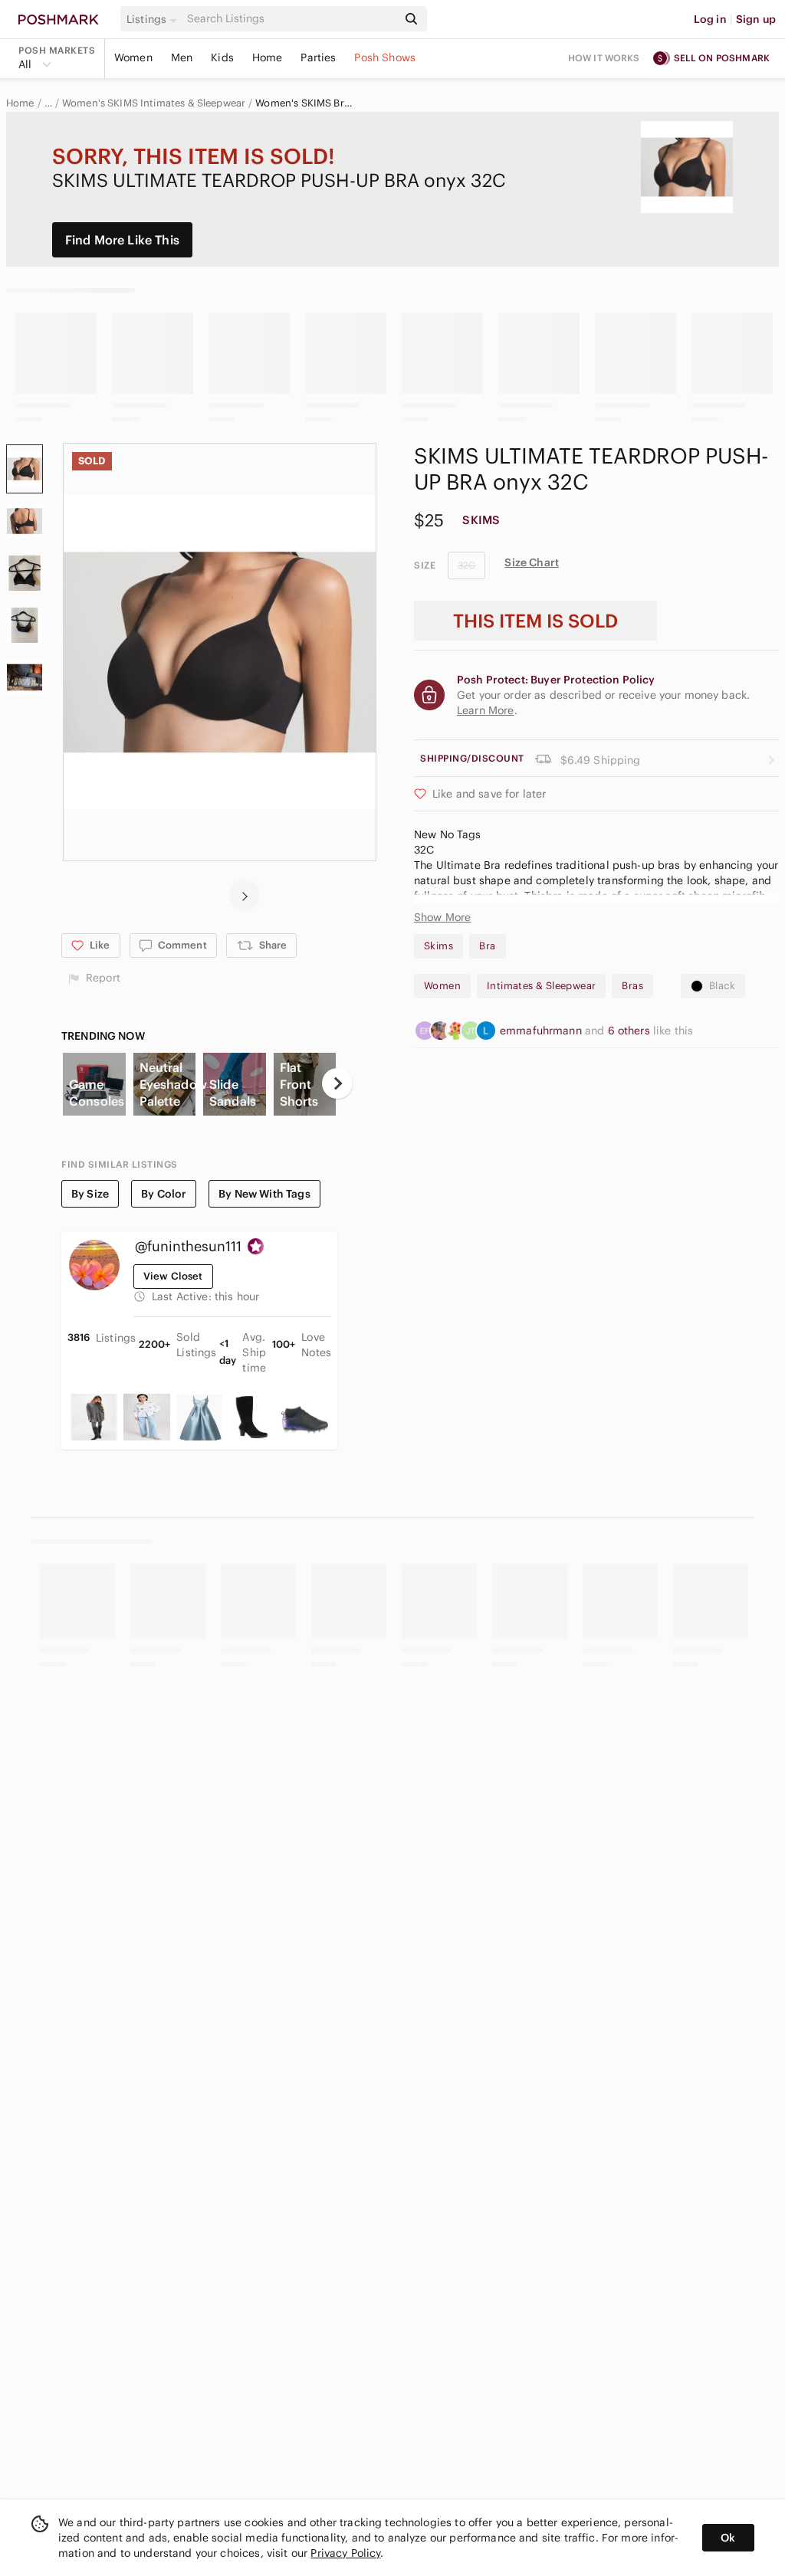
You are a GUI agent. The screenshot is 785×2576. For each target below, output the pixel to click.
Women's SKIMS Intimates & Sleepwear (154, 103)
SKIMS (481, 520)
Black (722, 986)
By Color (164, 1194)
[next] (245, 895)
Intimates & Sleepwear (541, 986)
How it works (604, 58)
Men (182, 57)
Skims (438, 946)
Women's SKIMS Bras (305, 103)
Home (268, 57)
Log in (710, 19)
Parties (318, 57)
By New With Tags (264, 1194)
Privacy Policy (345, 2553)
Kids (222, 57)
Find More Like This (122, 240)
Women (133, 57)
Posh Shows (385, 57)
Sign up (756, 19)
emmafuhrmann (542, 1031)
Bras (632, 986)
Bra (487, 946)
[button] (154, 19)
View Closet (173, 1276)
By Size (90, 1194)
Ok (728, 2538)
